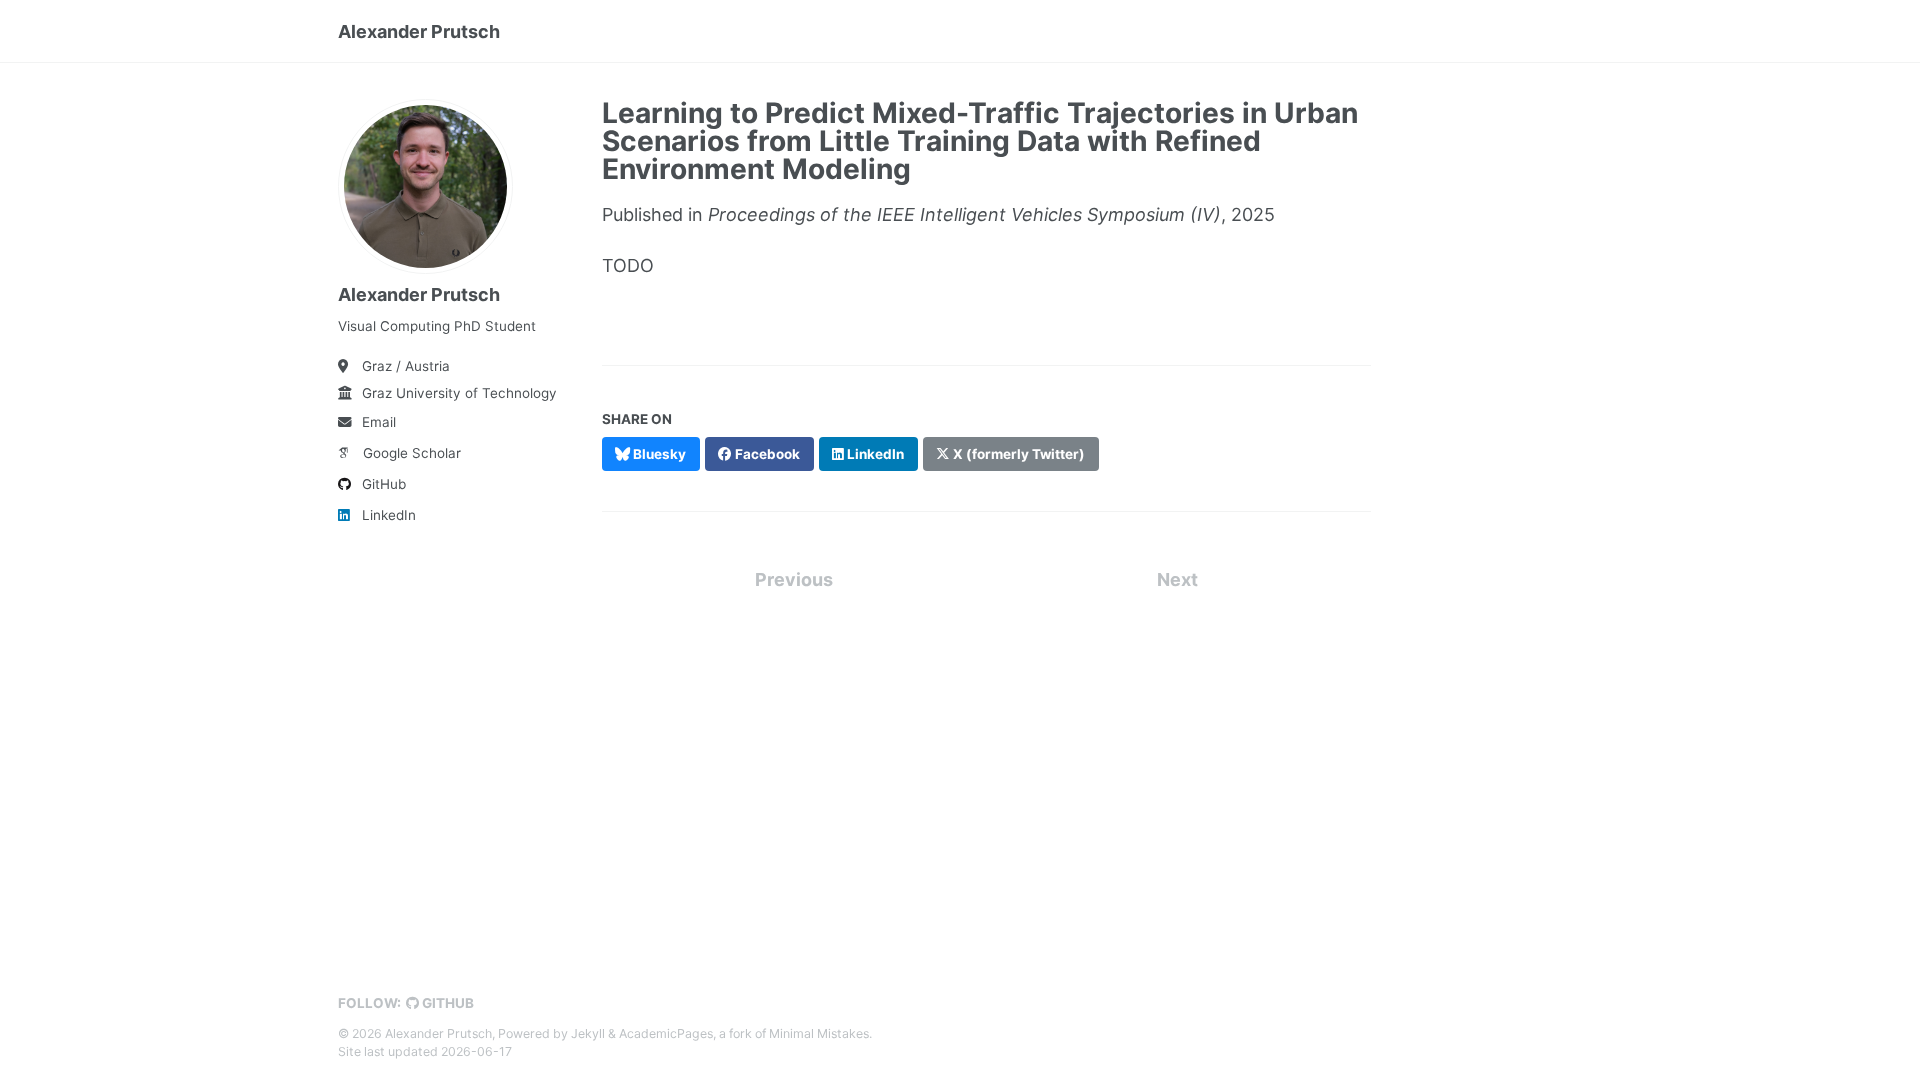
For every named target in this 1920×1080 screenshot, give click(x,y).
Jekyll (588, 1033)
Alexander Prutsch (419, 31)
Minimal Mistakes (819, 1033)
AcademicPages (666, 1033)
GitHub (384, 484)
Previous (794, 579)
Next (1177, 579)
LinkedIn (389, 515)
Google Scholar (412, 453)
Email (379, 422)
